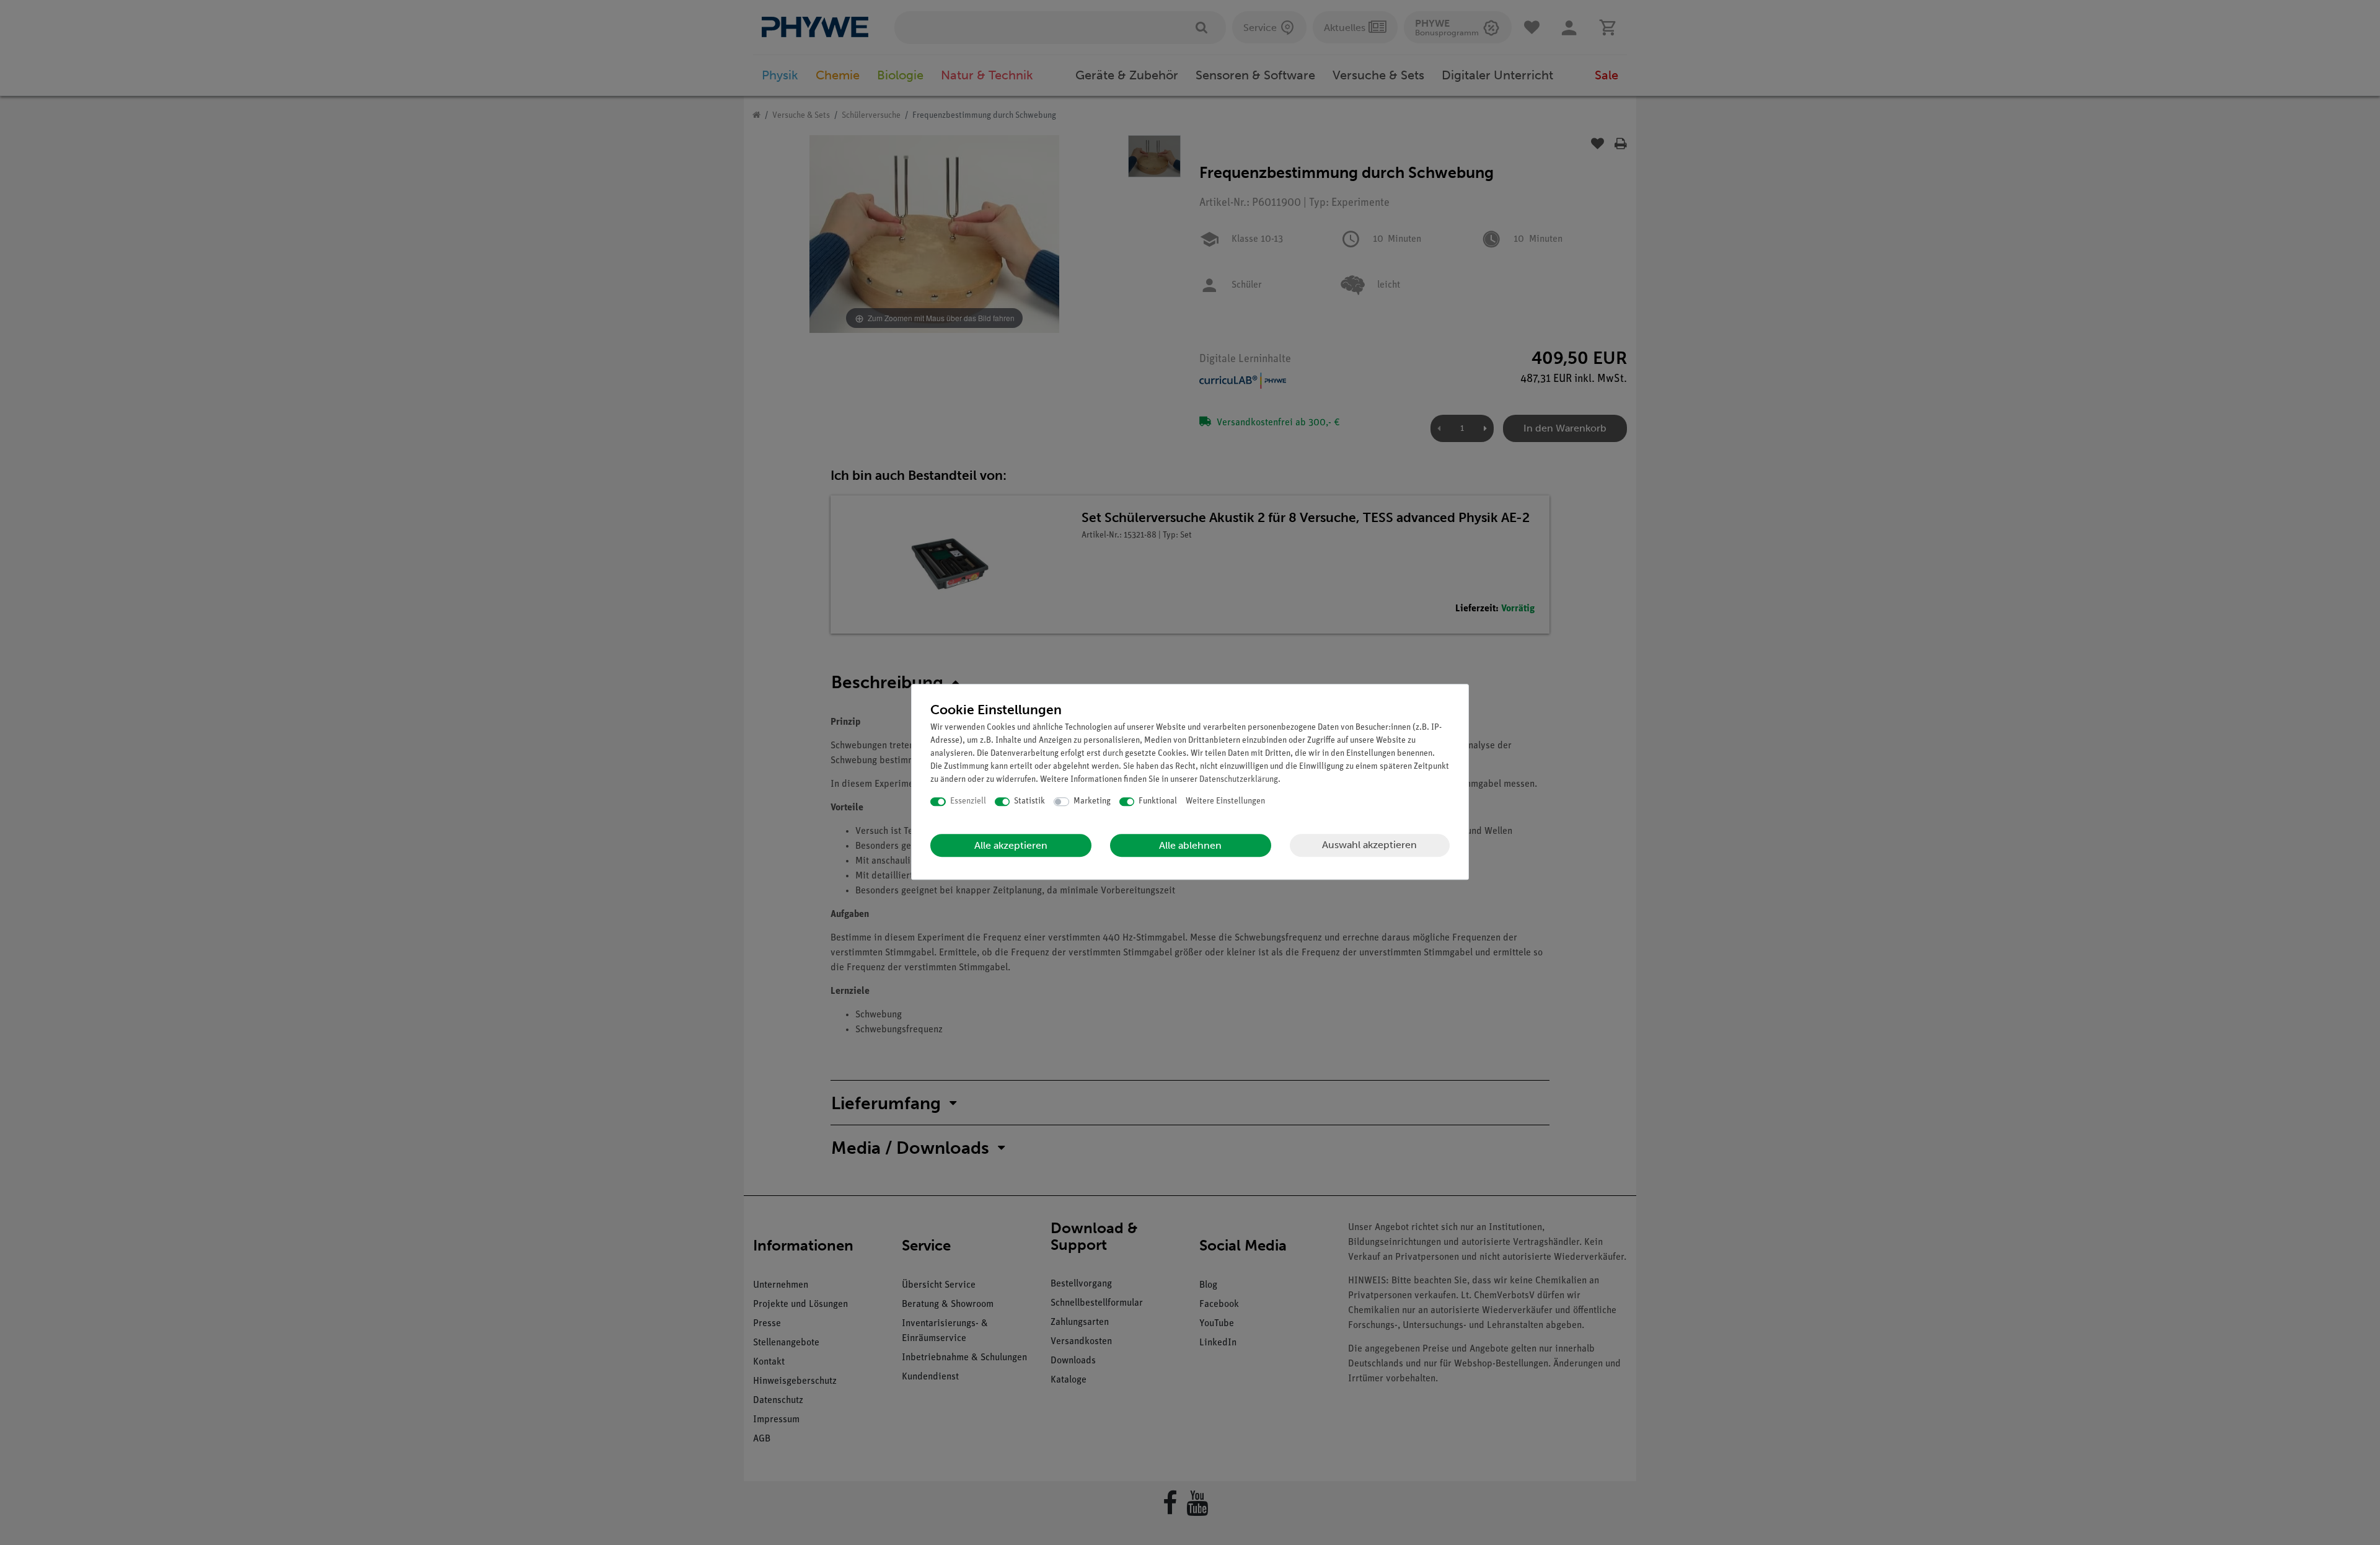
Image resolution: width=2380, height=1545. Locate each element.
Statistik (1029, 801)
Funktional (1158, 801)
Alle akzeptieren (1011, 845)
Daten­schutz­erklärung (1239, 780)
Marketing (1092, 801)
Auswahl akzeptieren (1369, 845)
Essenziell (968, 801)
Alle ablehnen (1190, 845)
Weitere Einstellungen (1225, 801)
